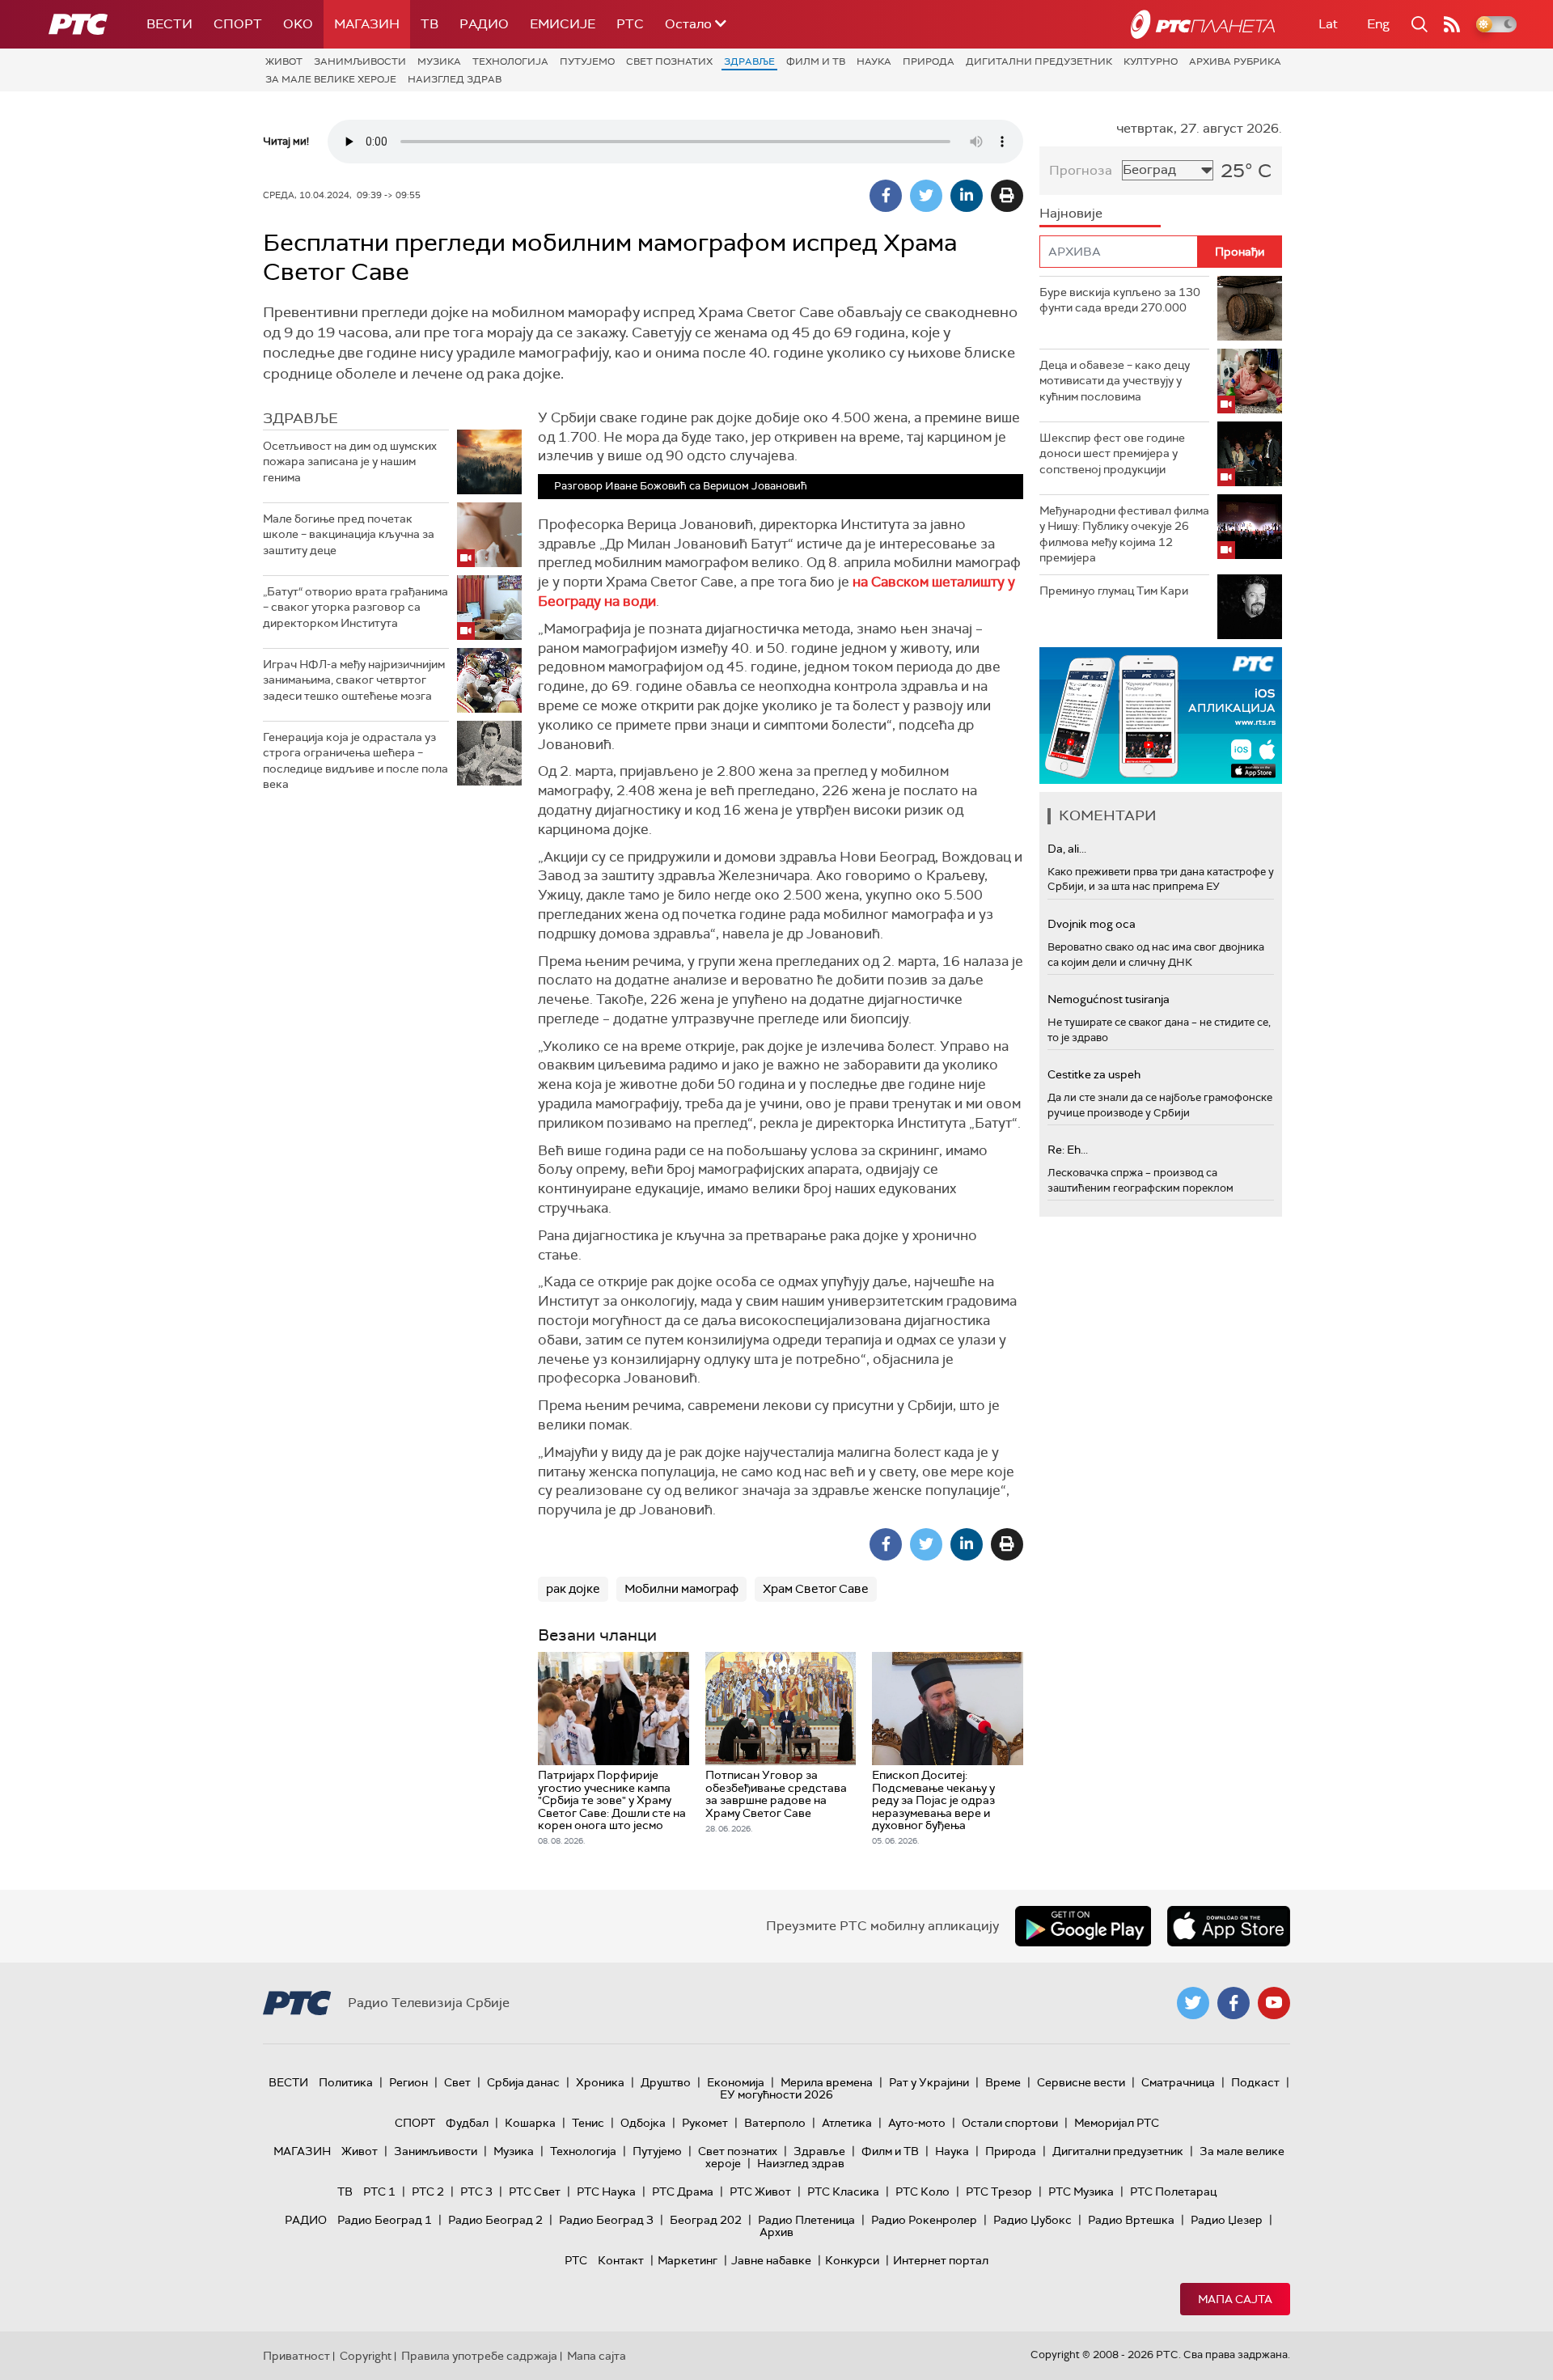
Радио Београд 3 (606, 2220)
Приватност (296, 2356)
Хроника (600, 2082)
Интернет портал (941, 2260)
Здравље (749, 61)
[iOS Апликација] (1161, 716)
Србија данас (523, 2082)
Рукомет (705, 2123)
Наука (874, 61)
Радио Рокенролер (924, 2220)
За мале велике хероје (331, 79)
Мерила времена (827, 2082)
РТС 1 (379, 2192)
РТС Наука (606, 2192)
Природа (929, 61)
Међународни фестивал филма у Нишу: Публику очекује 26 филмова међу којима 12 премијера (1124, 534)
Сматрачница (1178, 2082)
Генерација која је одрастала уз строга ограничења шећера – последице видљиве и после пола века (355, 761)
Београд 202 (706, 2220)
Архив (776, 2232)
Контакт (621, 2260)
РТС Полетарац (1173, 2192)
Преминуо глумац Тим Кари (1114, 591)
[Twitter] (926, 196)
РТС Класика (843, 2192)
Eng (1378, 24)
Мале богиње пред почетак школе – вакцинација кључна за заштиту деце (349, 534)
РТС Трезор (999, 2192)
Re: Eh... (1068, 1150)
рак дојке (573, 1589)
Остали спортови (1010, 2123)
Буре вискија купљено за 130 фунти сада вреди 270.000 (1120, 300)
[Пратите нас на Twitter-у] (1193, 2003)
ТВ (430, 24)
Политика (346, 2082)
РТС (630, 24)
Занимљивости (360, 61)
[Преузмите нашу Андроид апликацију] (1083, 1926)
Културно (1151, 61)
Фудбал (467, 2123)
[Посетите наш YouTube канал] (1274, 2003)
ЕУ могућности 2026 (776, 2094)
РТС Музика (1081, 2192)
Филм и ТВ (816, 61)
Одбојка (643, 2123)
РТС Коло (922, 2192)
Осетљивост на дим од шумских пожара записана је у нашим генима (350, 462)
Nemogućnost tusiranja (1109, 999)
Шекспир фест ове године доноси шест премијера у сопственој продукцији (1112, 453)
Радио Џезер (1227, 2220)
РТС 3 (476, 2192)
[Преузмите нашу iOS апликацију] (1229, 1926)
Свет (457, 2082)
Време (1003, 2082)
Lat (1328, 24)
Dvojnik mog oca (1092, 924)
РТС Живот (760, 2192)
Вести (169, 24)
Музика (439, 61)
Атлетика (847, 2123)
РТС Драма (683, 2192)
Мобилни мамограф (681, 1589)
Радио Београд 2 (495, 2220)
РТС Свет (535, 2192)
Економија (736, 2082)
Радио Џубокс (1033, 2220)
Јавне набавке (771, 2260)
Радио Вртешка (1131, 2220)
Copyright (366, 2356)
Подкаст (1255, 2082)
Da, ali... (1067, 849)
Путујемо (587, 61)
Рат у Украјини (929, 2082)
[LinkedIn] (967, 196)
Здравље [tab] (300, 418)
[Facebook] (886, 196)
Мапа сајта (1235, 2299)
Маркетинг (688, 2260)
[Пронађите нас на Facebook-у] (1234, 2003)
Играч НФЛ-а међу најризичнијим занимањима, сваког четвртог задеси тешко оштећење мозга (354, 680)
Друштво (666, 2082)
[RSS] (1452, 24)
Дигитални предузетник (1039, 61)
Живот (284, 61)
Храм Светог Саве (816, 1589)
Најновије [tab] (1071, 213)
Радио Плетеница (806, 2220)
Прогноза (1081, 170)
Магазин (367, 24)
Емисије (563, 24)
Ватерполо (775, 2123)
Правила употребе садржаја (479, 2356)
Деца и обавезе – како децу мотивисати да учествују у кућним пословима (1115, 381)
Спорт (238, 24)
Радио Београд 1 (385, 2220)
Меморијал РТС (1117, 2123)
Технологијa (510, 61)
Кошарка (530, 2123)
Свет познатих (669, 61)
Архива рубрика (1235, 61)
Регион (408, 2082)
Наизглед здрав (455, 79)
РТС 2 (428, 2192)
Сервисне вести (1081, 2082)
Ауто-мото (917, 2123)
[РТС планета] (1203, 24)
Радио (484, 24)
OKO (298, 24)
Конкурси (852, 2260)
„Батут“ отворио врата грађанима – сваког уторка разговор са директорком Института (355, 607)
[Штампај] (1007, 196)
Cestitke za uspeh (1094, 1074)
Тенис (588, 2123)
